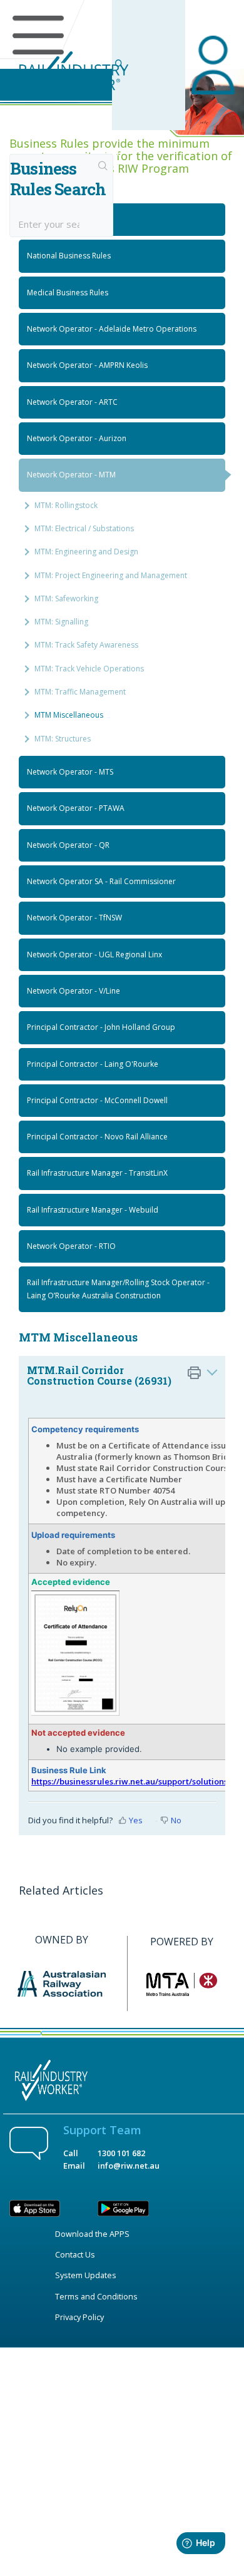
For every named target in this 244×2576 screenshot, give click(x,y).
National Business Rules (69, 256)
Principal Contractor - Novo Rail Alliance (97, 1137)
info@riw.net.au (129, 2166)
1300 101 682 (121, 2153)
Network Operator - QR (68, 845)
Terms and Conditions (96, 2296)
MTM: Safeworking (66, 598)
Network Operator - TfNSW (74, 918)
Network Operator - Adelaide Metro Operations (112, 329)
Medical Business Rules (68, 293)
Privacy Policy (79, 2317)
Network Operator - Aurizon (77, 438)
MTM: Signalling (61, 622)
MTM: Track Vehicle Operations (89, 669)
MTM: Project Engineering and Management (111, 575)
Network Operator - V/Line (74, 991)
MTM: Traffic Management (80, 692)
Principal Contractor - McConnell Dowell (97, 1100)
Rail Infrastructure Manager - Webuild (93, 1210)
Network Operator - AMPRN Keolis (87, 365)
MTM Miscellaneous (69, 715)
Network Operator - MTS (70, 772)
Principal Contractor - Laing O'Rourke (93, 1064)
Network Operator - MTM (71, 475)
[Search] (103, 167)
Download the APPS (92, 2234)
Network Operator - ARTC (72, 402)
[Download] (99, 1318)
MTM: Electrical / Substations (84, 528)
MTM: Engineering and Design (86, 552)
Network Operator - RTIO (71, 1246)
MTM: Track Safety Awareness (86, 645)
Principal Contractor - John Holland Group (101, 1027)
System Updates (86, 2275)
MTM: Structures (63, 739)
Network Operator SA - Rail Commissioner (101, 881)
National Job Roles (59, 219)
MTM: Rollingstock (66, 505)
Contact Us (75, 2254)
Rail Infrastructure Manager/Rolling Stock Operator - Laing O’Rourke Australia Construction (118, 1289)
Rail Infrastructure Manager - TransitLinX (97, 1173)
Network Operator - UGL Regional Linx (94, 955)
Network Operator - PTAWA (76, 808)
